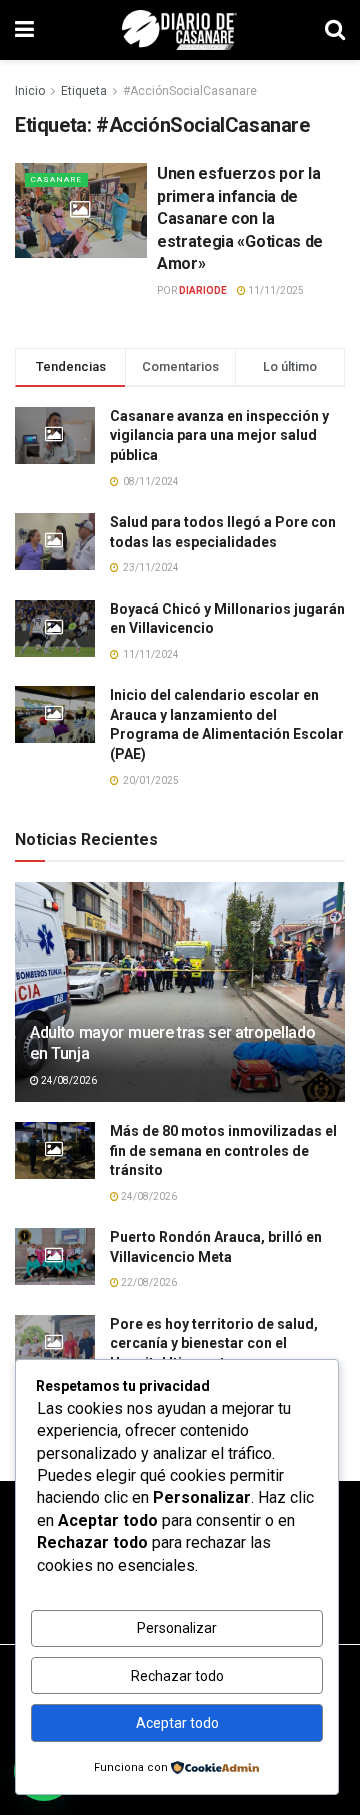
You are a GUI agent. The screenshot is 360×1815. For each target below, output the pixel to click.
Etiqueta (84, 91)
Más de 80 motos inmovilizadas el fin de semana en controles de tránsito (223, 1150)
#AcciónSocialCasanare (190, 91)
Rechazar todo (177, 1676)
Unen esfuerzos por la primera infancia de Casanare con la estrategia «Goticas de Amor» (240, 218)
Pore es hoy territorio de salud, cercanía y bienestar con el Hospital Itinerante (214, 1343)
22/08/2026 (148, 1282)
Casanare (56, 179)
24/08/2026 (68, 1080)
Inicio (30, 91)
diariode (203, 290)
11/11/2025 (275, 290)
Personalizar (177, 1628)
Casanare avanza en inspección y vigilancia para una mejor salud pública (219, 435)
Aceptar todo (177, 1723)
